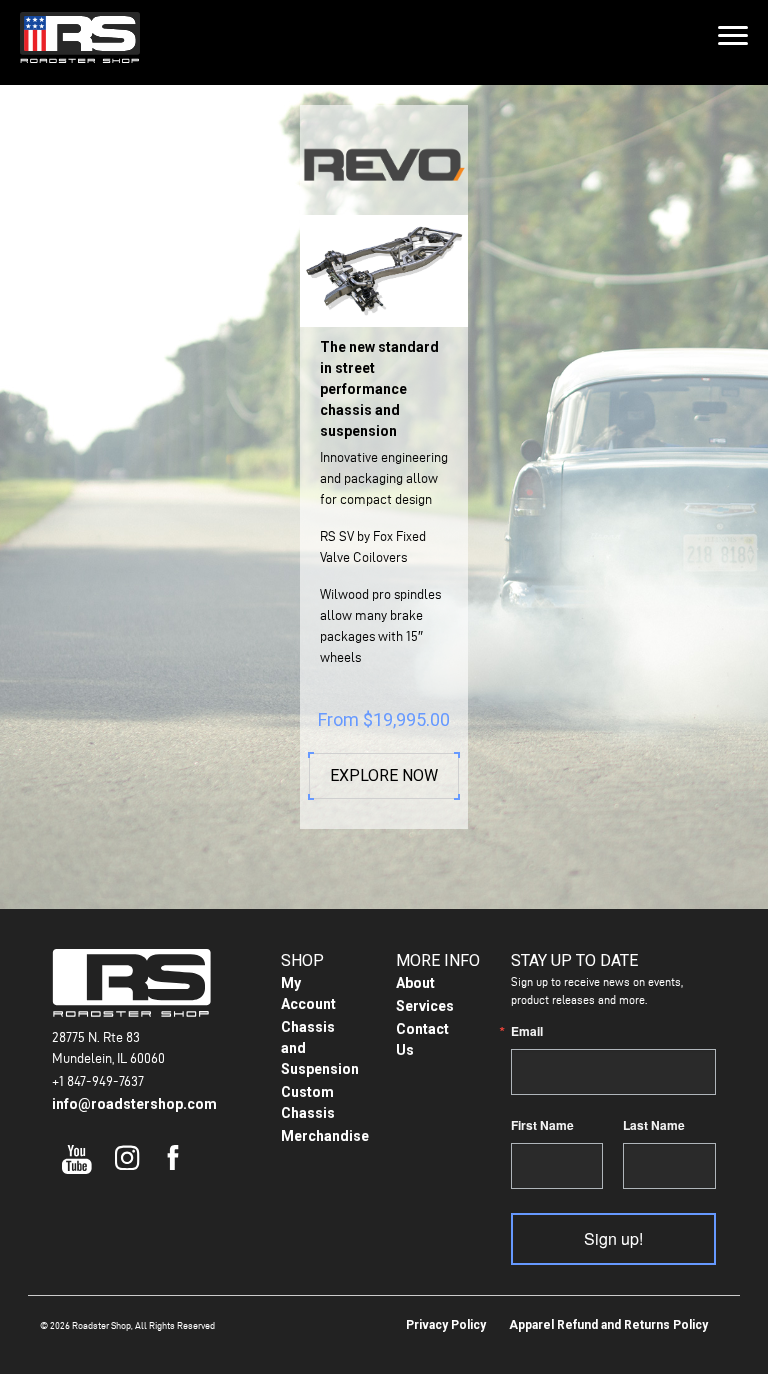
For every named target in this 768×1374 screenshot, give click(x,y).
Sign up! (613, 1238)
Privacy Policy (446, 1325)
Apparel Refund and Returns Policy (608, 1325)
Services (425, 1006)
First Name (542, 1125)
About (415, 983)
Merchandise (325, 1136)
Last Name (654, 1125)
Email (527, 1031)
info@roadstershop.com (134, 1104)
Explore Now (384, 775)
